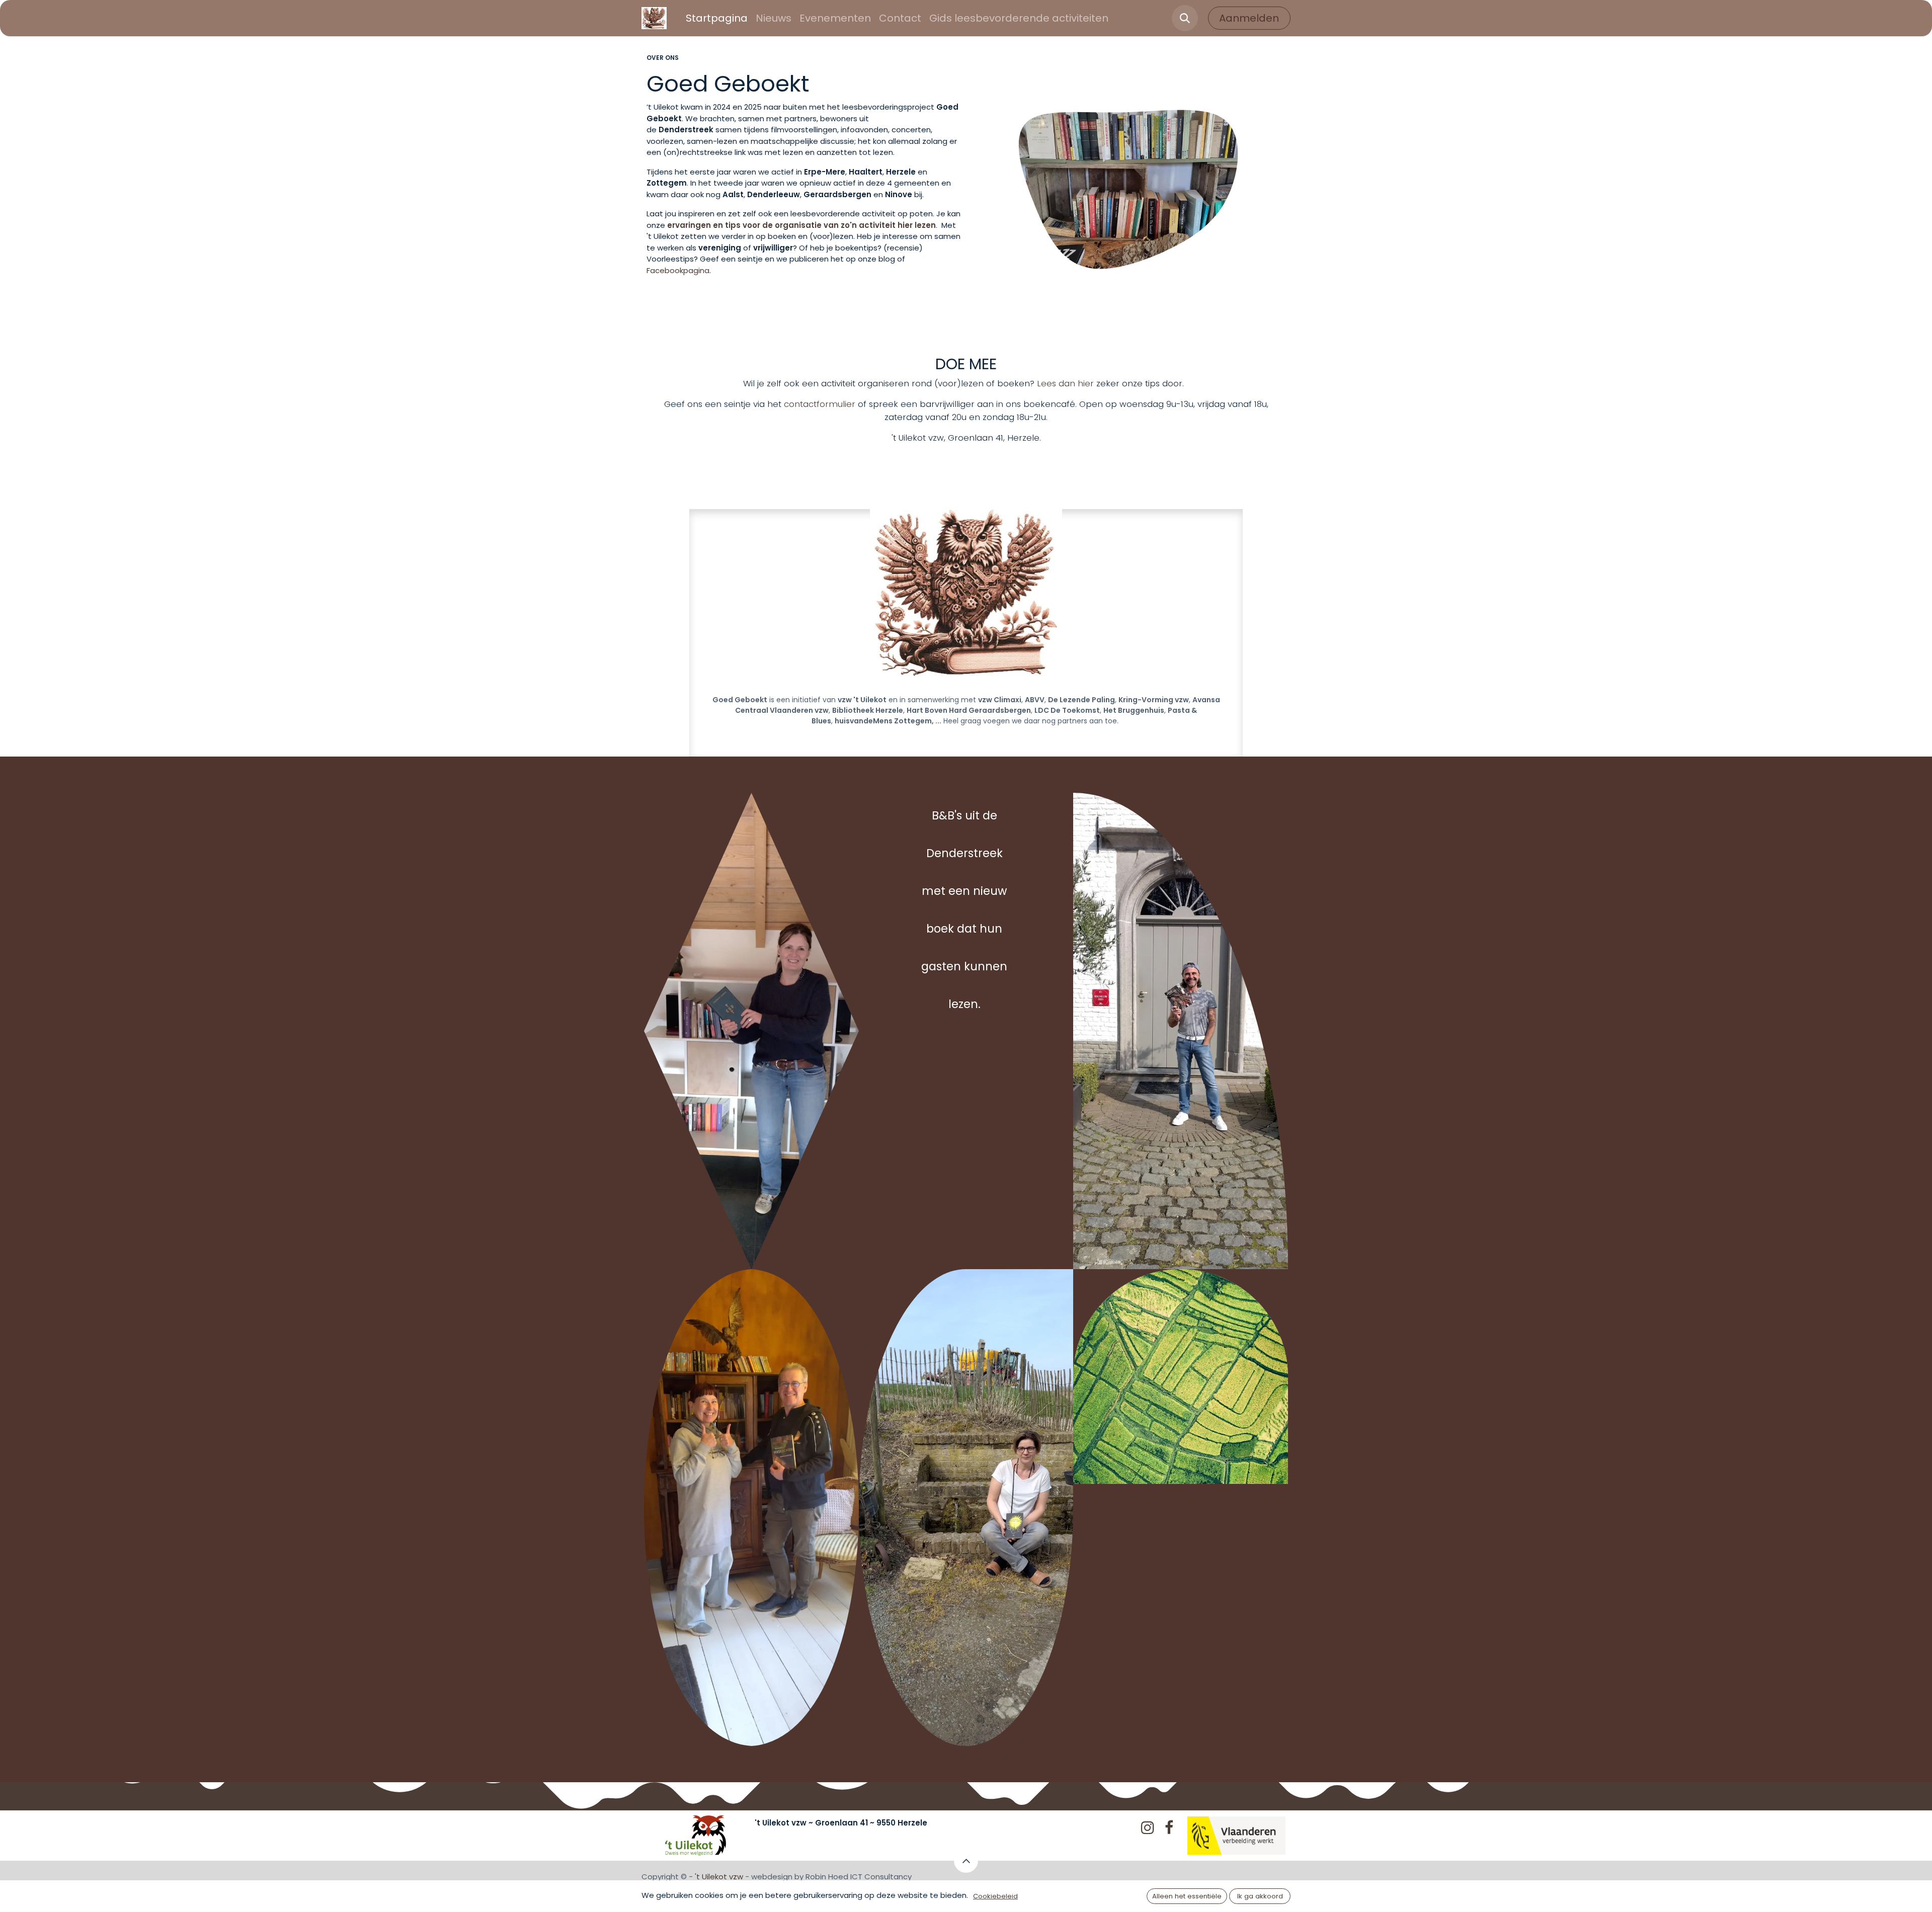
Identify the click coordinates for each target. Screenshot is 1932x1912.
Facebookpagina (678, 270)
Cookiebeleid (995, 1896)
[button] (1185, 18)
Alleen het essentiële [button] (1187, 1896)
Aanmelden (1249, 18)
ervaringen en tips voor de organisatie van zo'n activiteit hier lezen (801, 225)
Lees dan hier (1067, 383)
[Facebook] (1169, 1827)
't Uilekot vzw (719, 1877)
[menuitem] (717, 18)
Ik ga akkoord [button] (1260, 1896)
